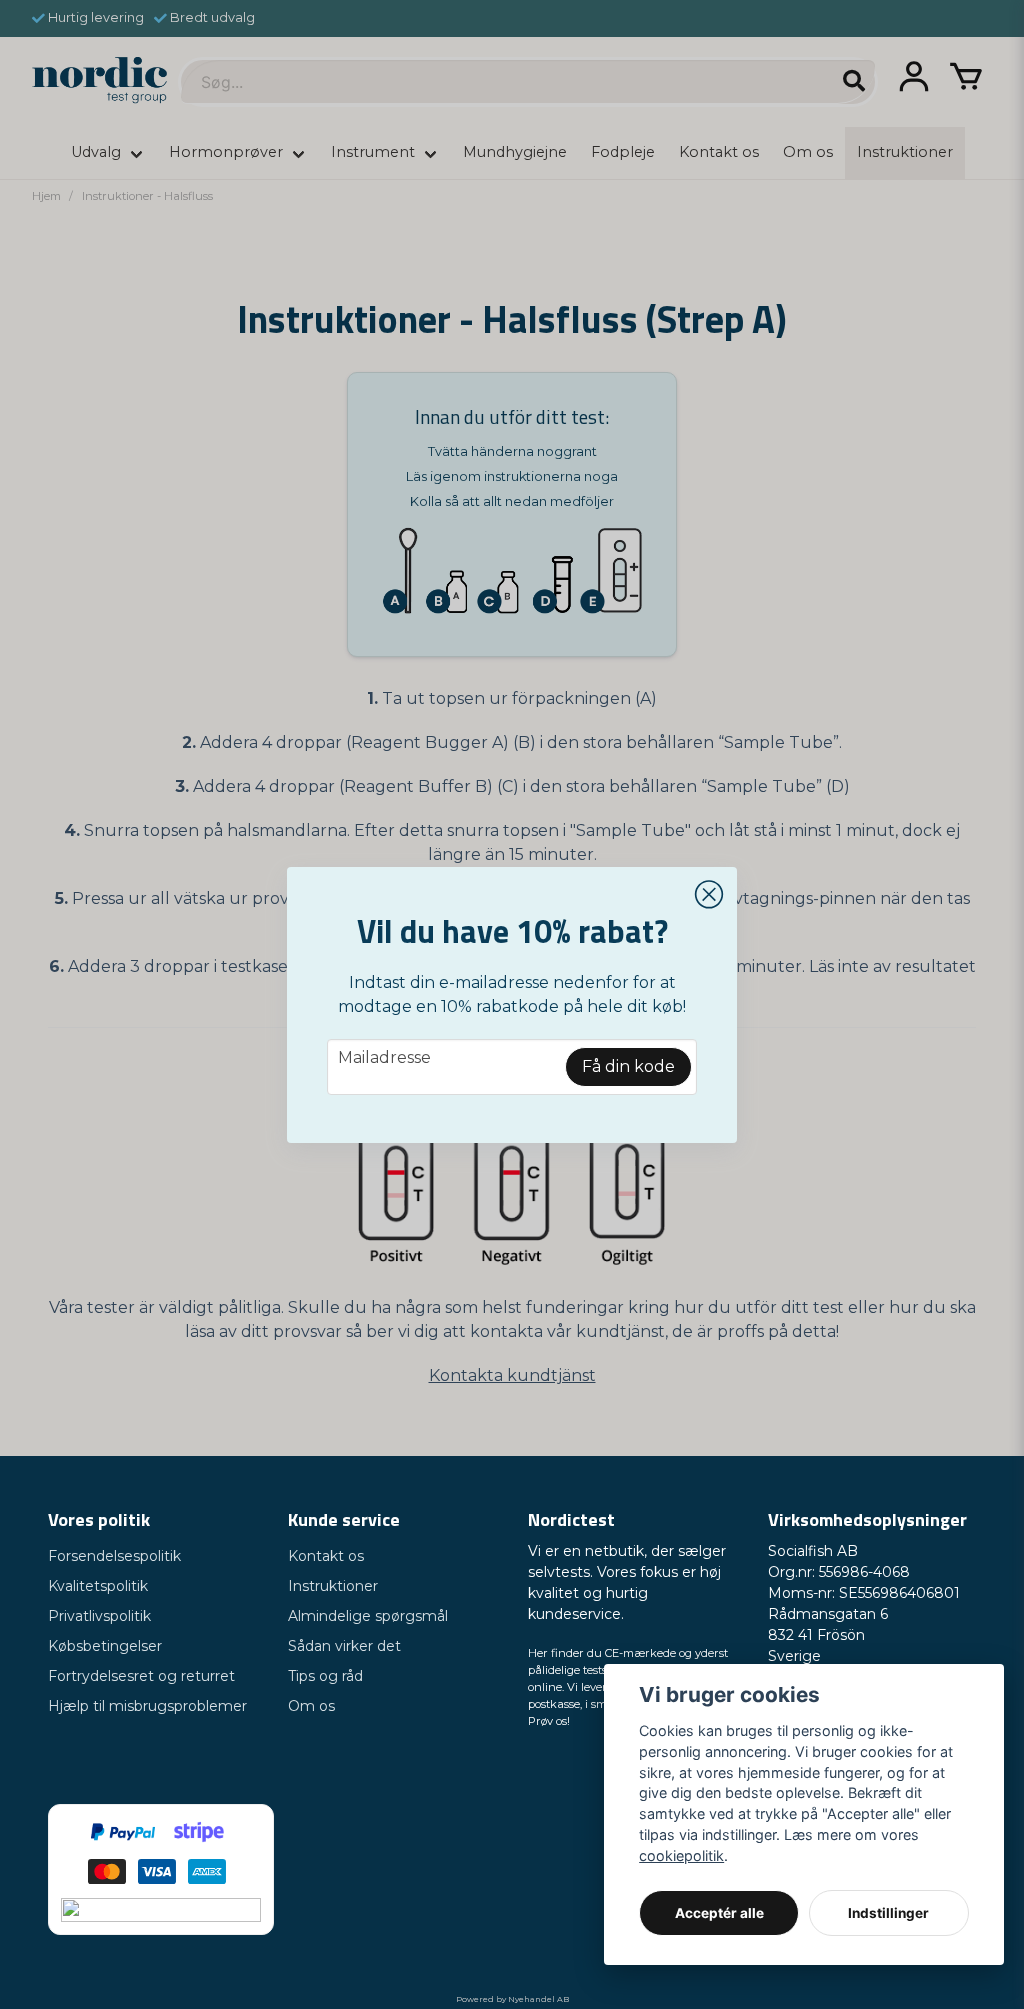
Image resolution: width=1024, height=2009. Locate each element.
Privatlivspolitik (99, 1616)
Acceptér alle (719, 1913)
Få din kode (628, 1066)
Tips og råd (325, 1676)
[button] (709, 895)
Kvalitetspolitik (98, 1586)
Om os (311, 1706)
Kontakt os (326, 1556)
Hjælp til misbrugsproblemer (147, 1706)
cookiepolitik (681, 1855)
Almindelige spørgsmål (368, 1616)
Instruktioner (333, 1586)
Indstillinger (888, 1913)
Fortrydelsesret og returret (141, 1676)
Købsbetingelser (105, 1646)
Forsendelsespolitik (114, 1556)
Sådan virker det (344, 1646)
